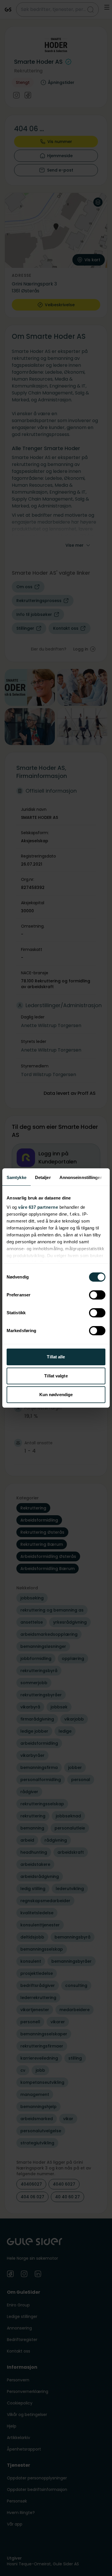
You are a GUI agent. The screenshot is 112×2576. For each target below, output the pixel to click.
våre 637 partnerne (38, 1207)
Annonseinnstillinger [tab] (81, 1177)
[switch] (97, 1295)
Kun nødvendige (56, 1395)
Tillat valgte (56, 1376)
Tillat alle (56, 1357)
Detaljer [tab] (43, 1177)
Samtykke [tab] (17, 1177)
